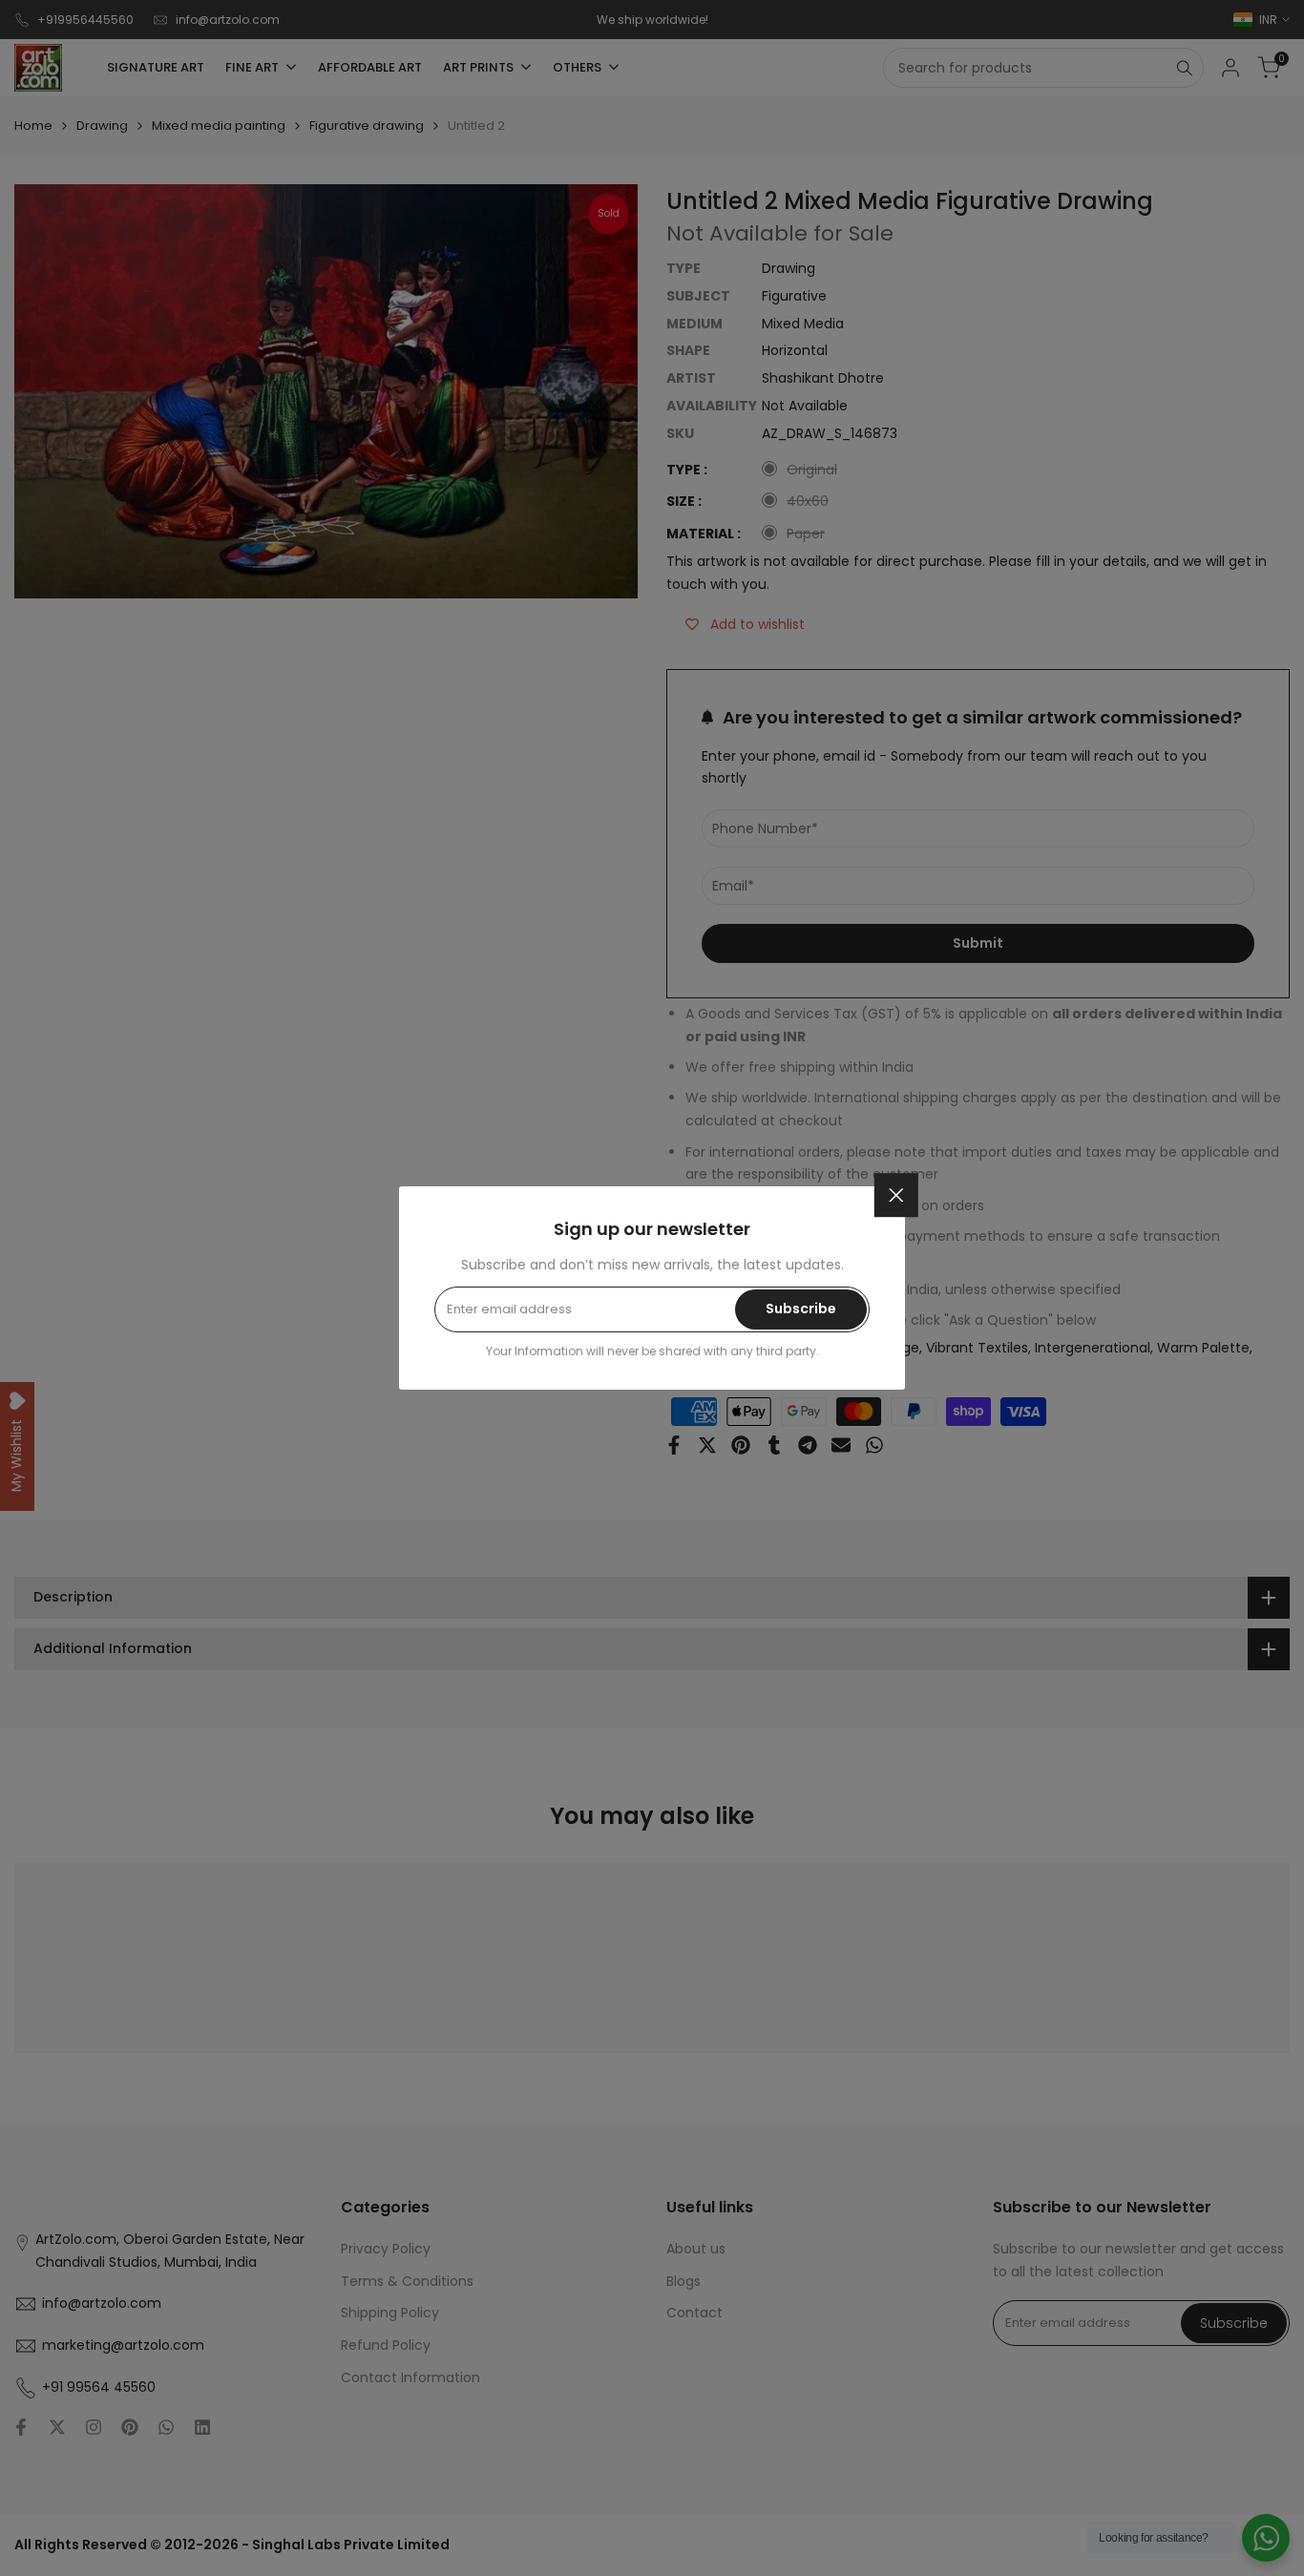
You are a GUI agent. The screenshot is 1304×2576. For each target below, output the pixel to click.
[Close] (896, 1195)
